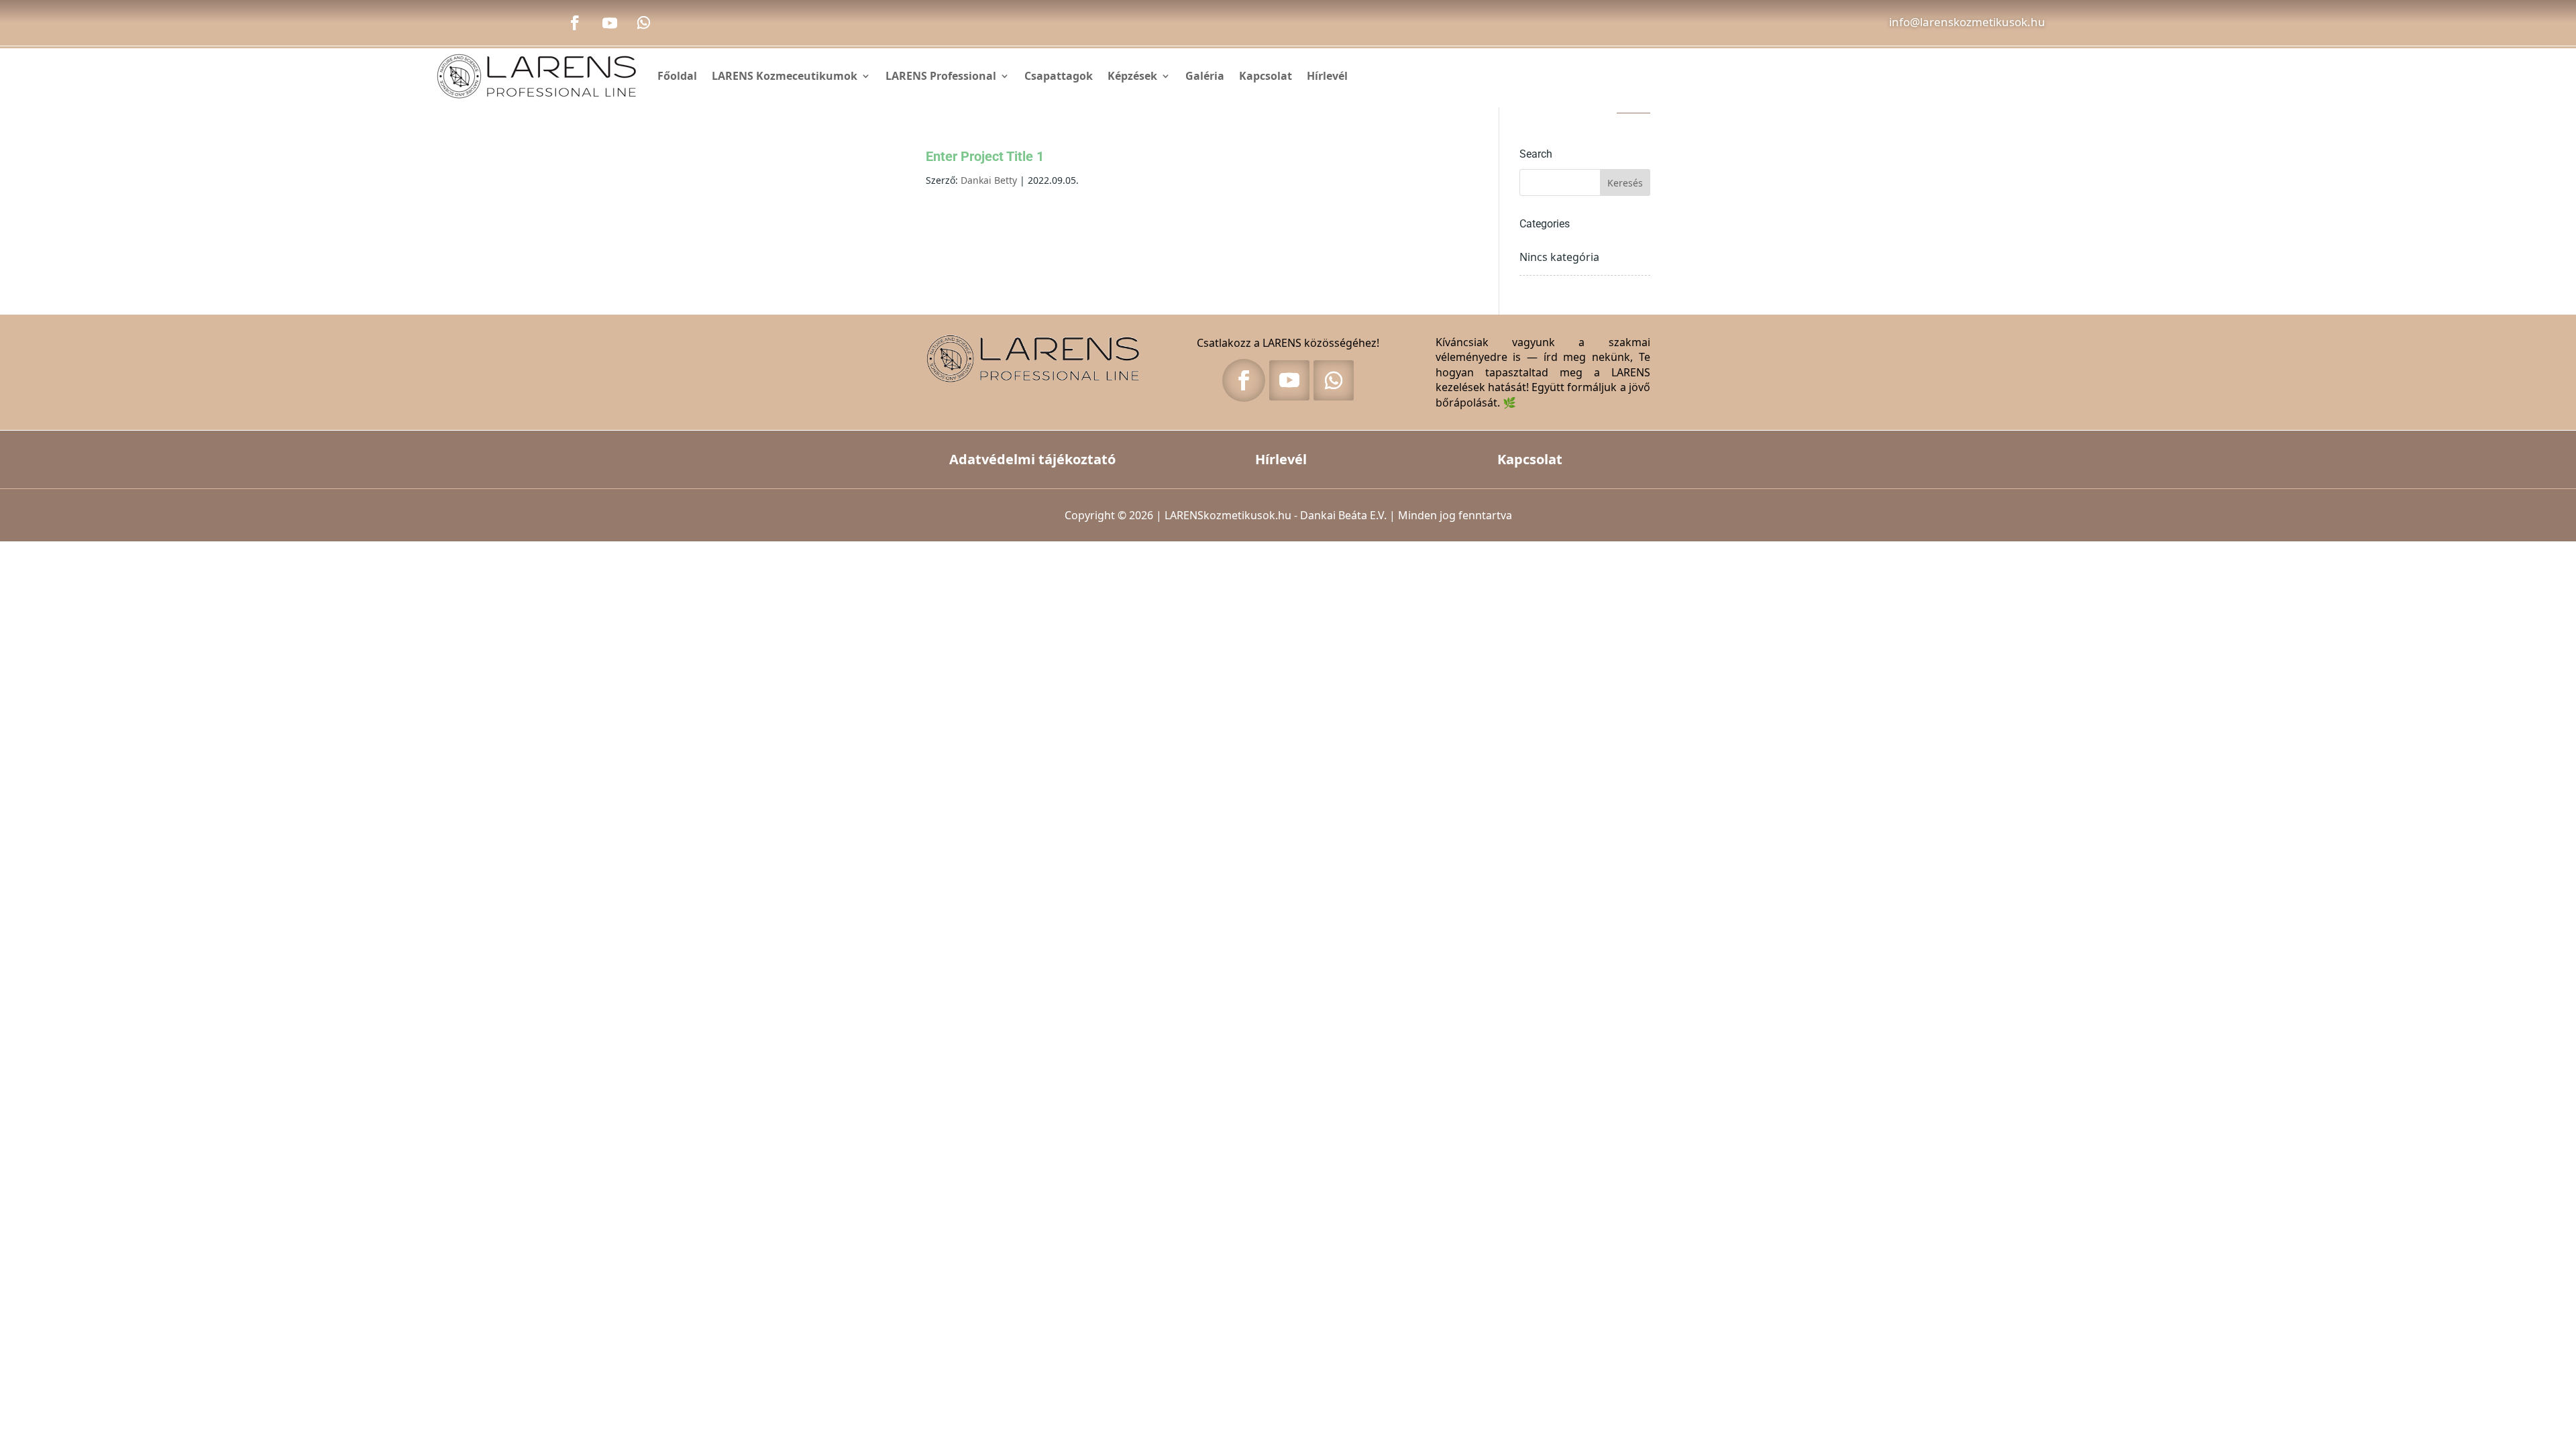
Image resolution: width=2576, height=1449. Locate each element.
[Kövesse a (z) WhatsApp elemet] (643, 23)
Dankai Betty (989, 180)
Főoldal (677, 76)
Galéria (1205, 76)
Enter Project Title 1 (985, 156)
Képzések (1132, 76)
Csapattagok (1059, 76)
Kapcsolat (1266, 76)
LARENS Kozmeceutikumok (785, 76)
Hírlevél (1327, 76)
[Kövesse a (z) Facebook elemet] (575, 23)
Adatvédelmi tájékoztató (1032, 459)
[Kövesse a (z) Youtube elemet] (610, 23)
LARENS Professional (941, 76)
